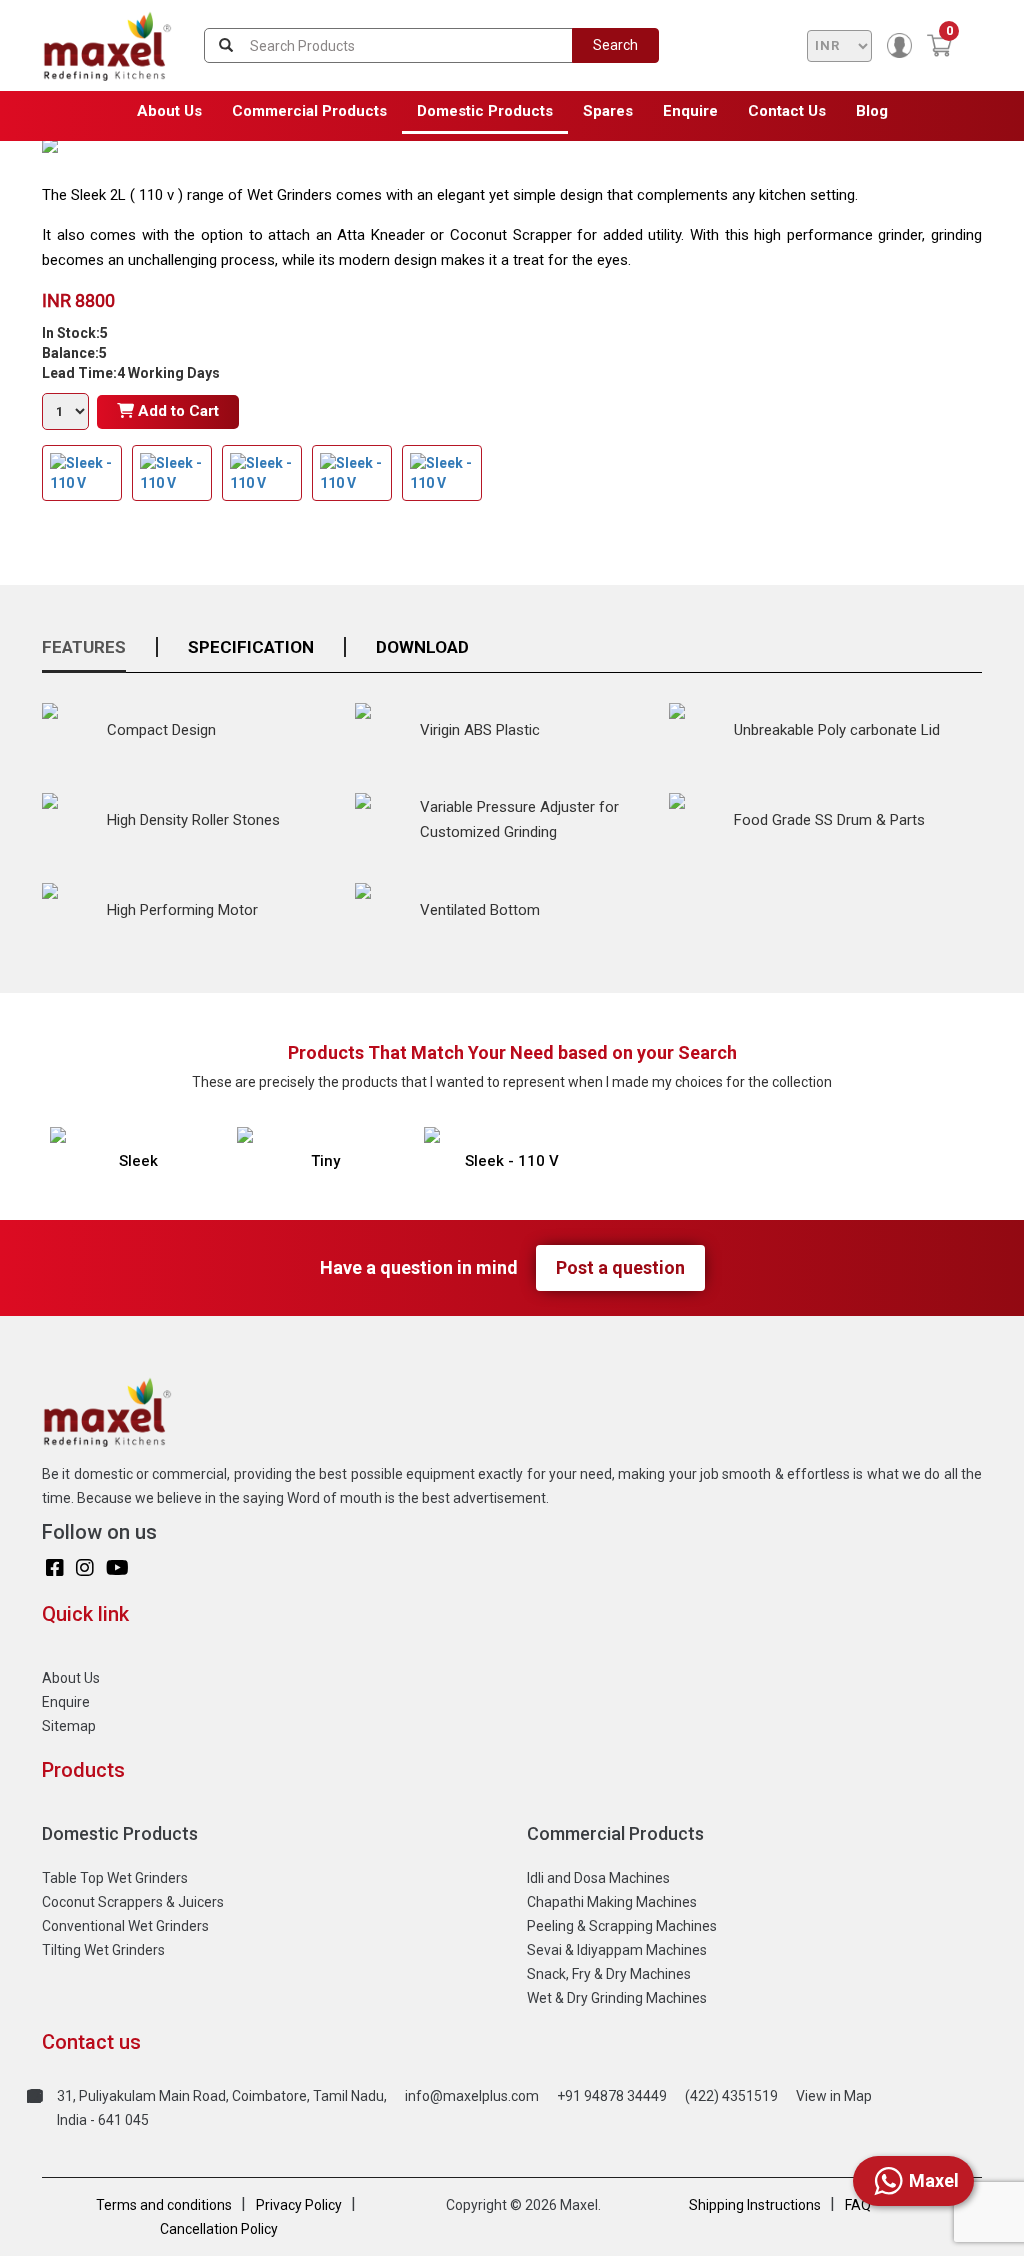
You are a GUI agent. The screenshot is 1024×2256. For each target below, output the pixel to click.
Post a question (620, 1267)
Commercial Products (309, 111)
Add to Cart (176, 411)
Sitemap (69, 1726)
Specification (251, 647)
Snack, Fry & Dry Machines (609, 1974)
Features (84, 647)
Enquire (690, 111)
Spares (608, 111)
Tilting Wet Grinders (103, 1950)
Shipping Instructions (755, 2205)
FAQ (858, 2205)
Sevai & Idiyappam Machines (617, 1950)
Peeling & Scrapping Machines (622, 1926)
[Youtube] (117, 1568)
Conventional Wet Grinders (125, 1926)
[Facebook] (55, 1568)
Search (615, 45)
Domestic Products (485, 111)
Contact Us (787, 111)
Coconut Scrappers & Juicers (133, 1902)
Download (422, 647)
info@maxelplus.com (472, 2096)
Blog (872, 111)
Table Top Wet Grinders (115, 1878)
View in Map (834, 2096)
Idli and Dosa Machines (598, 1878)
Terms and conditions (164, 2205)
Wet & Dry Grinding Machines (617, 1998)
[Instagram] (85, 1568)
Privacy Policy (299, 2205)
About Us (169, 111)
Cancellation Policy (219, 2229)
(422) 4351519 (731, 2096)
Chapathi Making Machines (612, 1902)
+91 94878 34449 (612, 2096)
